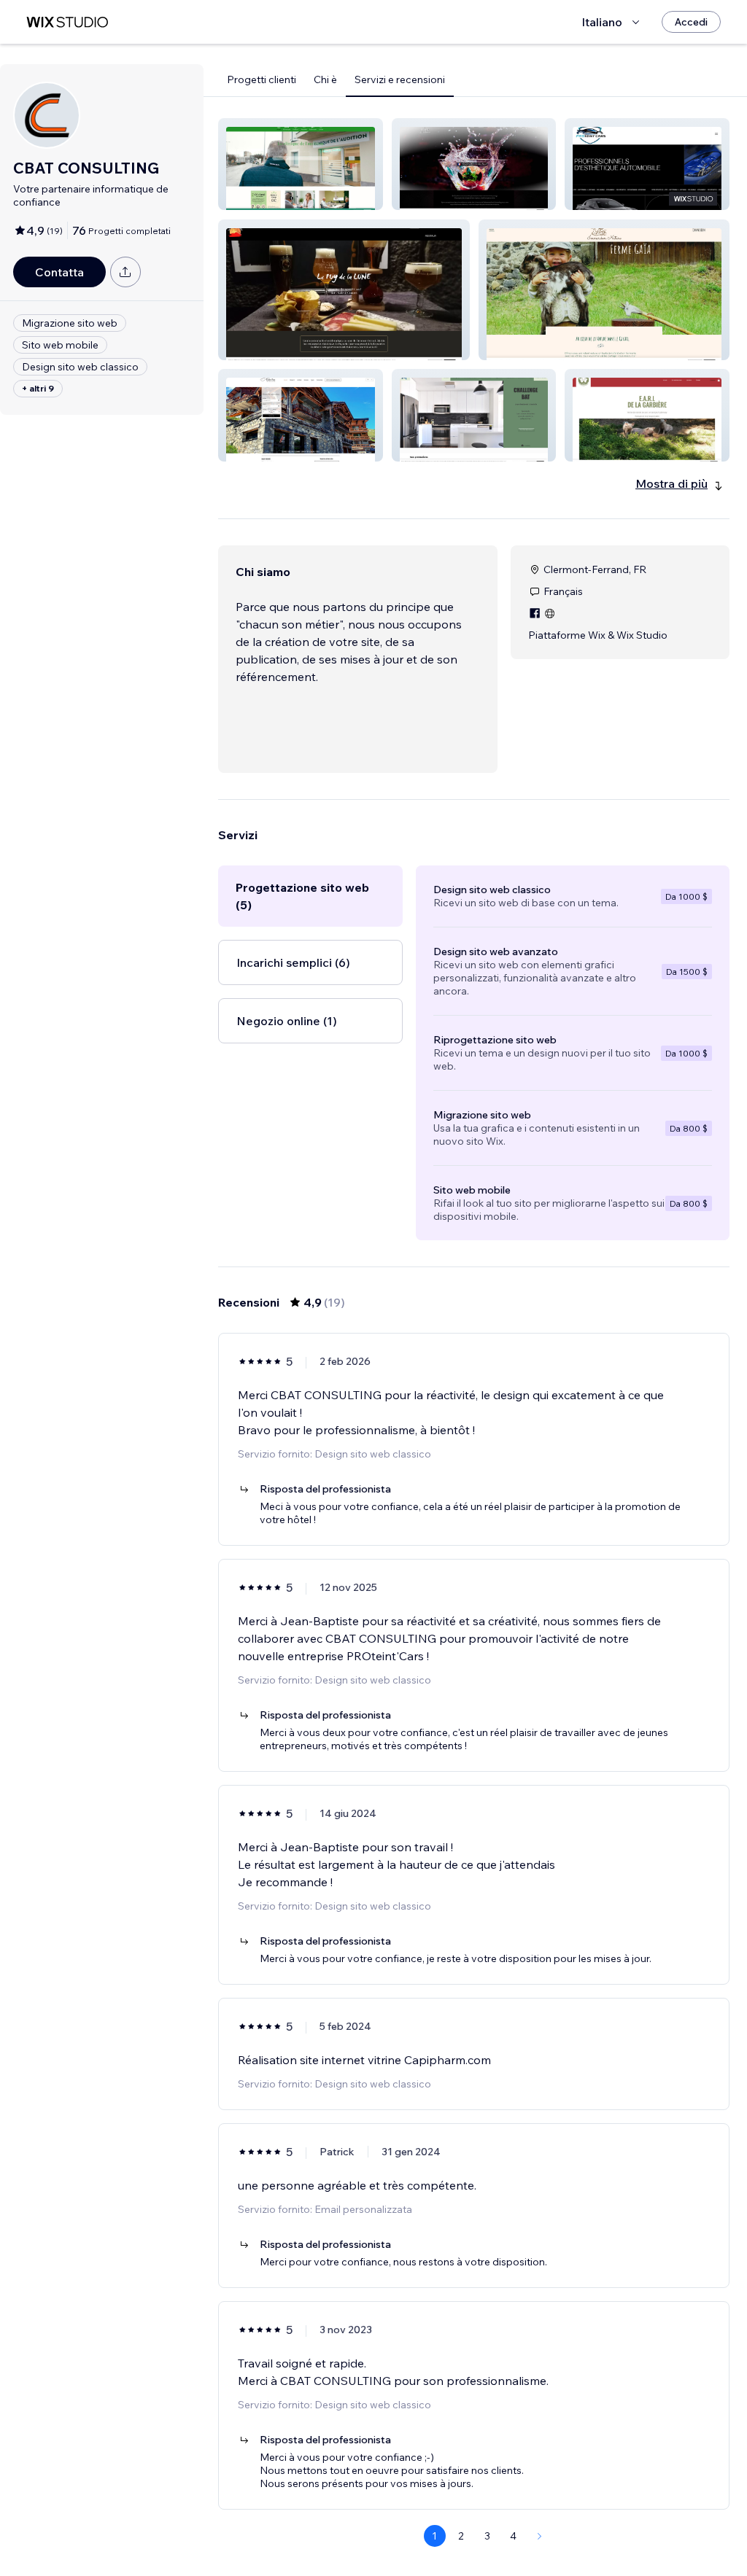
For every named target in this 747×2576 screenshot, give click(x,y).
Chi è (325, 79)
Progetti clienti (262, 79)
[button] (301, 164)
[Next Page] (540, 2536)
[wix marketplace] (67, 22)
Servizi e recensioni (400, 79)
